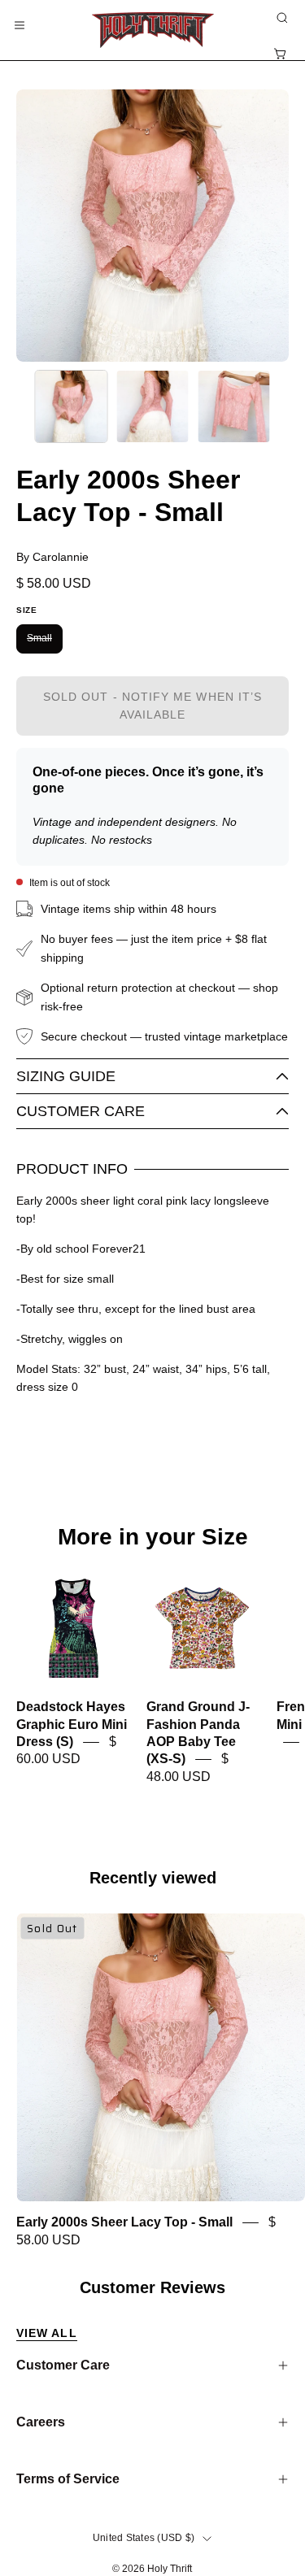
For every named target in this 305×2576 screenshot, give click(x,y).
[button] (281, 18)
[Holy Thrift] (153, 30)
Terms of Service (68, 2479)
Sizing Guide (66, 1076)
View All (47, 2333)
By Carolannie (52, 557)
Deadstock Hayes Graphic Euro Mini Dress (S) (72, 1725)
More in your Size (153, 1537)
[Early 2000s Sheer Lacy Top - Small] (72, 406)
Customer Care (81, 1111)
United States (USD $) (144, 2538)
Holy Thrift (170, 2569)
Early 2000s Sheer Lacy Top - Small (124, 2223)
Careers (41, 2422)
